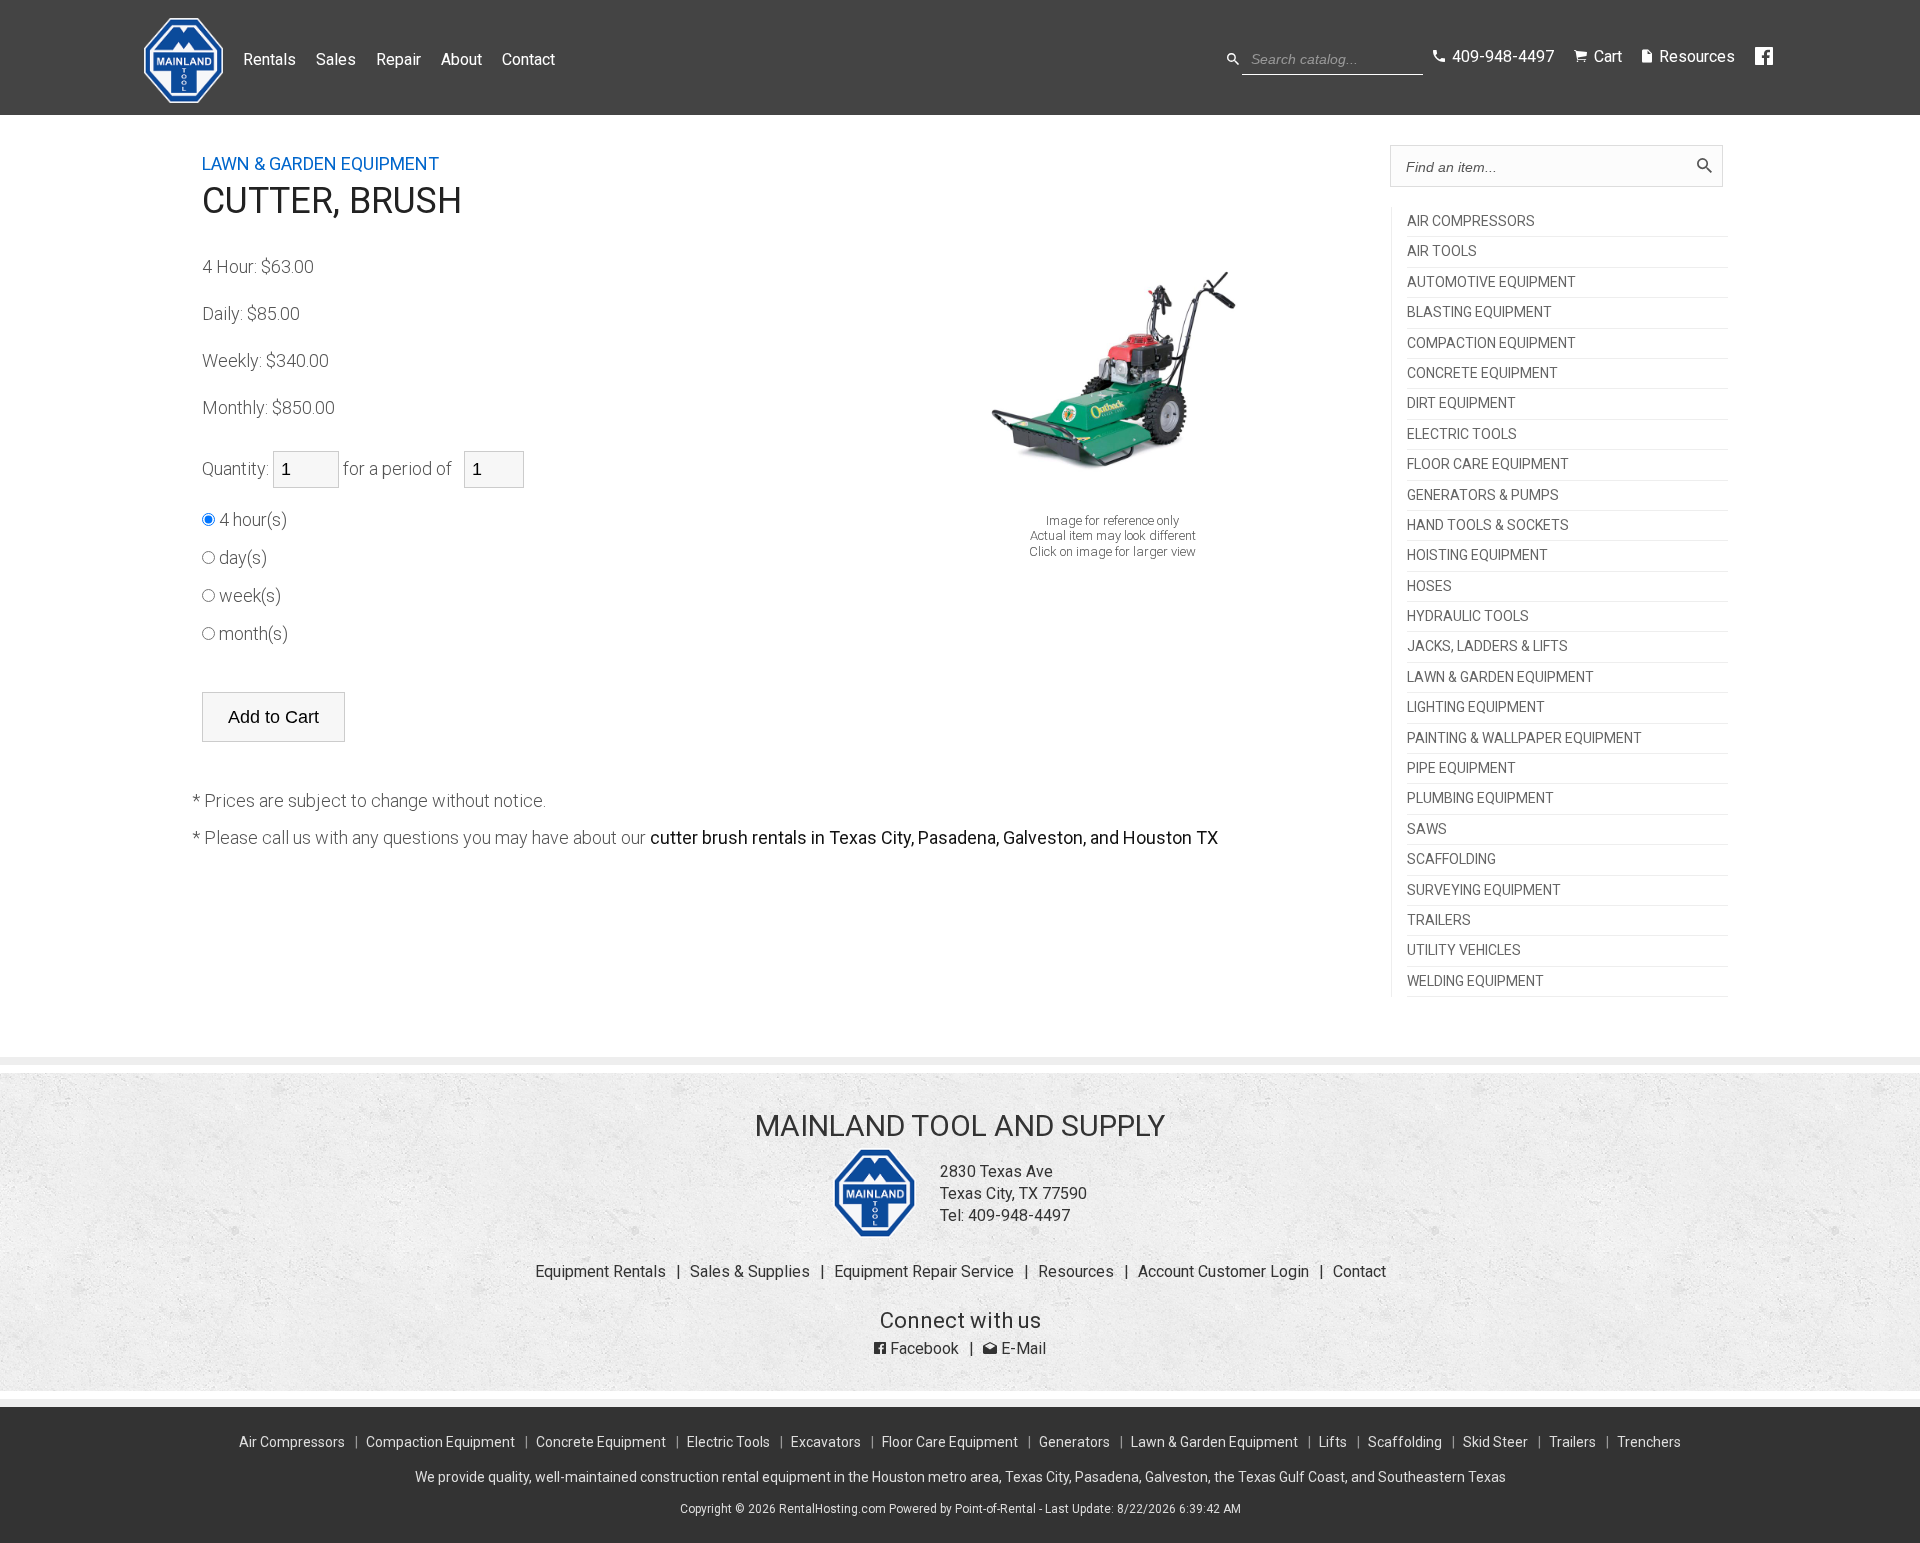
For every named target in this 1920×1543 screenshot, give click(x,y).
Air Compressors (292, 1442)
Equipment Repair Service (924, 1271)
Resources (1076, 1271)
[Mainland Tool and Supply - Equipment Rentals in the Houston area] (183, 97)
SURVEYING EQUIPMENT (1484, 890)
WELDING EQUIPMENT (1475, 981)
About (461, 59)
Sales (336, 59)
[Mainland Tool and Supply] (874, 1232)
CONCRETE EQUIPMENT (1482, 373)
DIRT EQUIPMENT (1461, 403)
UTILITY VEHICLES (1464, 950)
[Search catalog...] (1233, 59)
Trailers (1572, 1442)
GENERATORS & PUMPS (1483, 495)
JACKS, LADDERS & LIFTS (1487, 646)
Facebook (922, 1348)
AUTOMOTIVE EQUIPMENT (1491, 282)
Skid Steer (1495, 1442)
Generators (1074, 1442)
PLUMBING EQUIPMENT (1480, 798)
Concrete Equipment (601, 1442)
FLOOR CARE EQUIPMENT (1488, 464)
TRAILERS (1439, 920)
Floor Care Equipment (950, 1442)
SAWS (1427, 829)
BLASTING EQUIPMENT (1479, 312)
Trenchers (1649, 1442)
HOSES (1429, 586)
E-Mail (1021, 1348)
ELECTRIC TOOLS (1462, 434)
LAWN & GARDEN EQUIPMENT (1500, 677)
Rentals (269, 59)
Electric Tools (728, 1442)
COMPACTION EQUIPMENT (1491, 343)
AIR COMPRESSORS (1471, 221)
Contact (528, 59)
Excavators (826, 1442)
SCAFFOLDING (1451, 859)
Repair (398, 59)
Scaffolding (1405, 1442)
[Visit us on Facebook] (1765, 57)
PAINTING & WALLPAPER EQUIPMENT (1524, 738)
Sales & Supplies (750, 1271)
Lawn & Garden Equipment (1214, 1442)
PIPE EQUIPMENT (1461, 768)
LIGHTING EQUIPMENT (1476, 707)
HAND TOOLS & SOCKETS (1488, 525)
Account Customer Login (1223, 1271)
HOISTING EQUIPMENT (1477, 555)
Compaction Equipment (440, 1442)
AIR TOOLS (1442, 251)
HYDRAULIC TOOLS (1468, 616)
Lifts (1333, 1442)
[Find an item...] (1704, 166)
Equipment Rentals (600, 1271)
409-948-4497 (1019, 1215)
